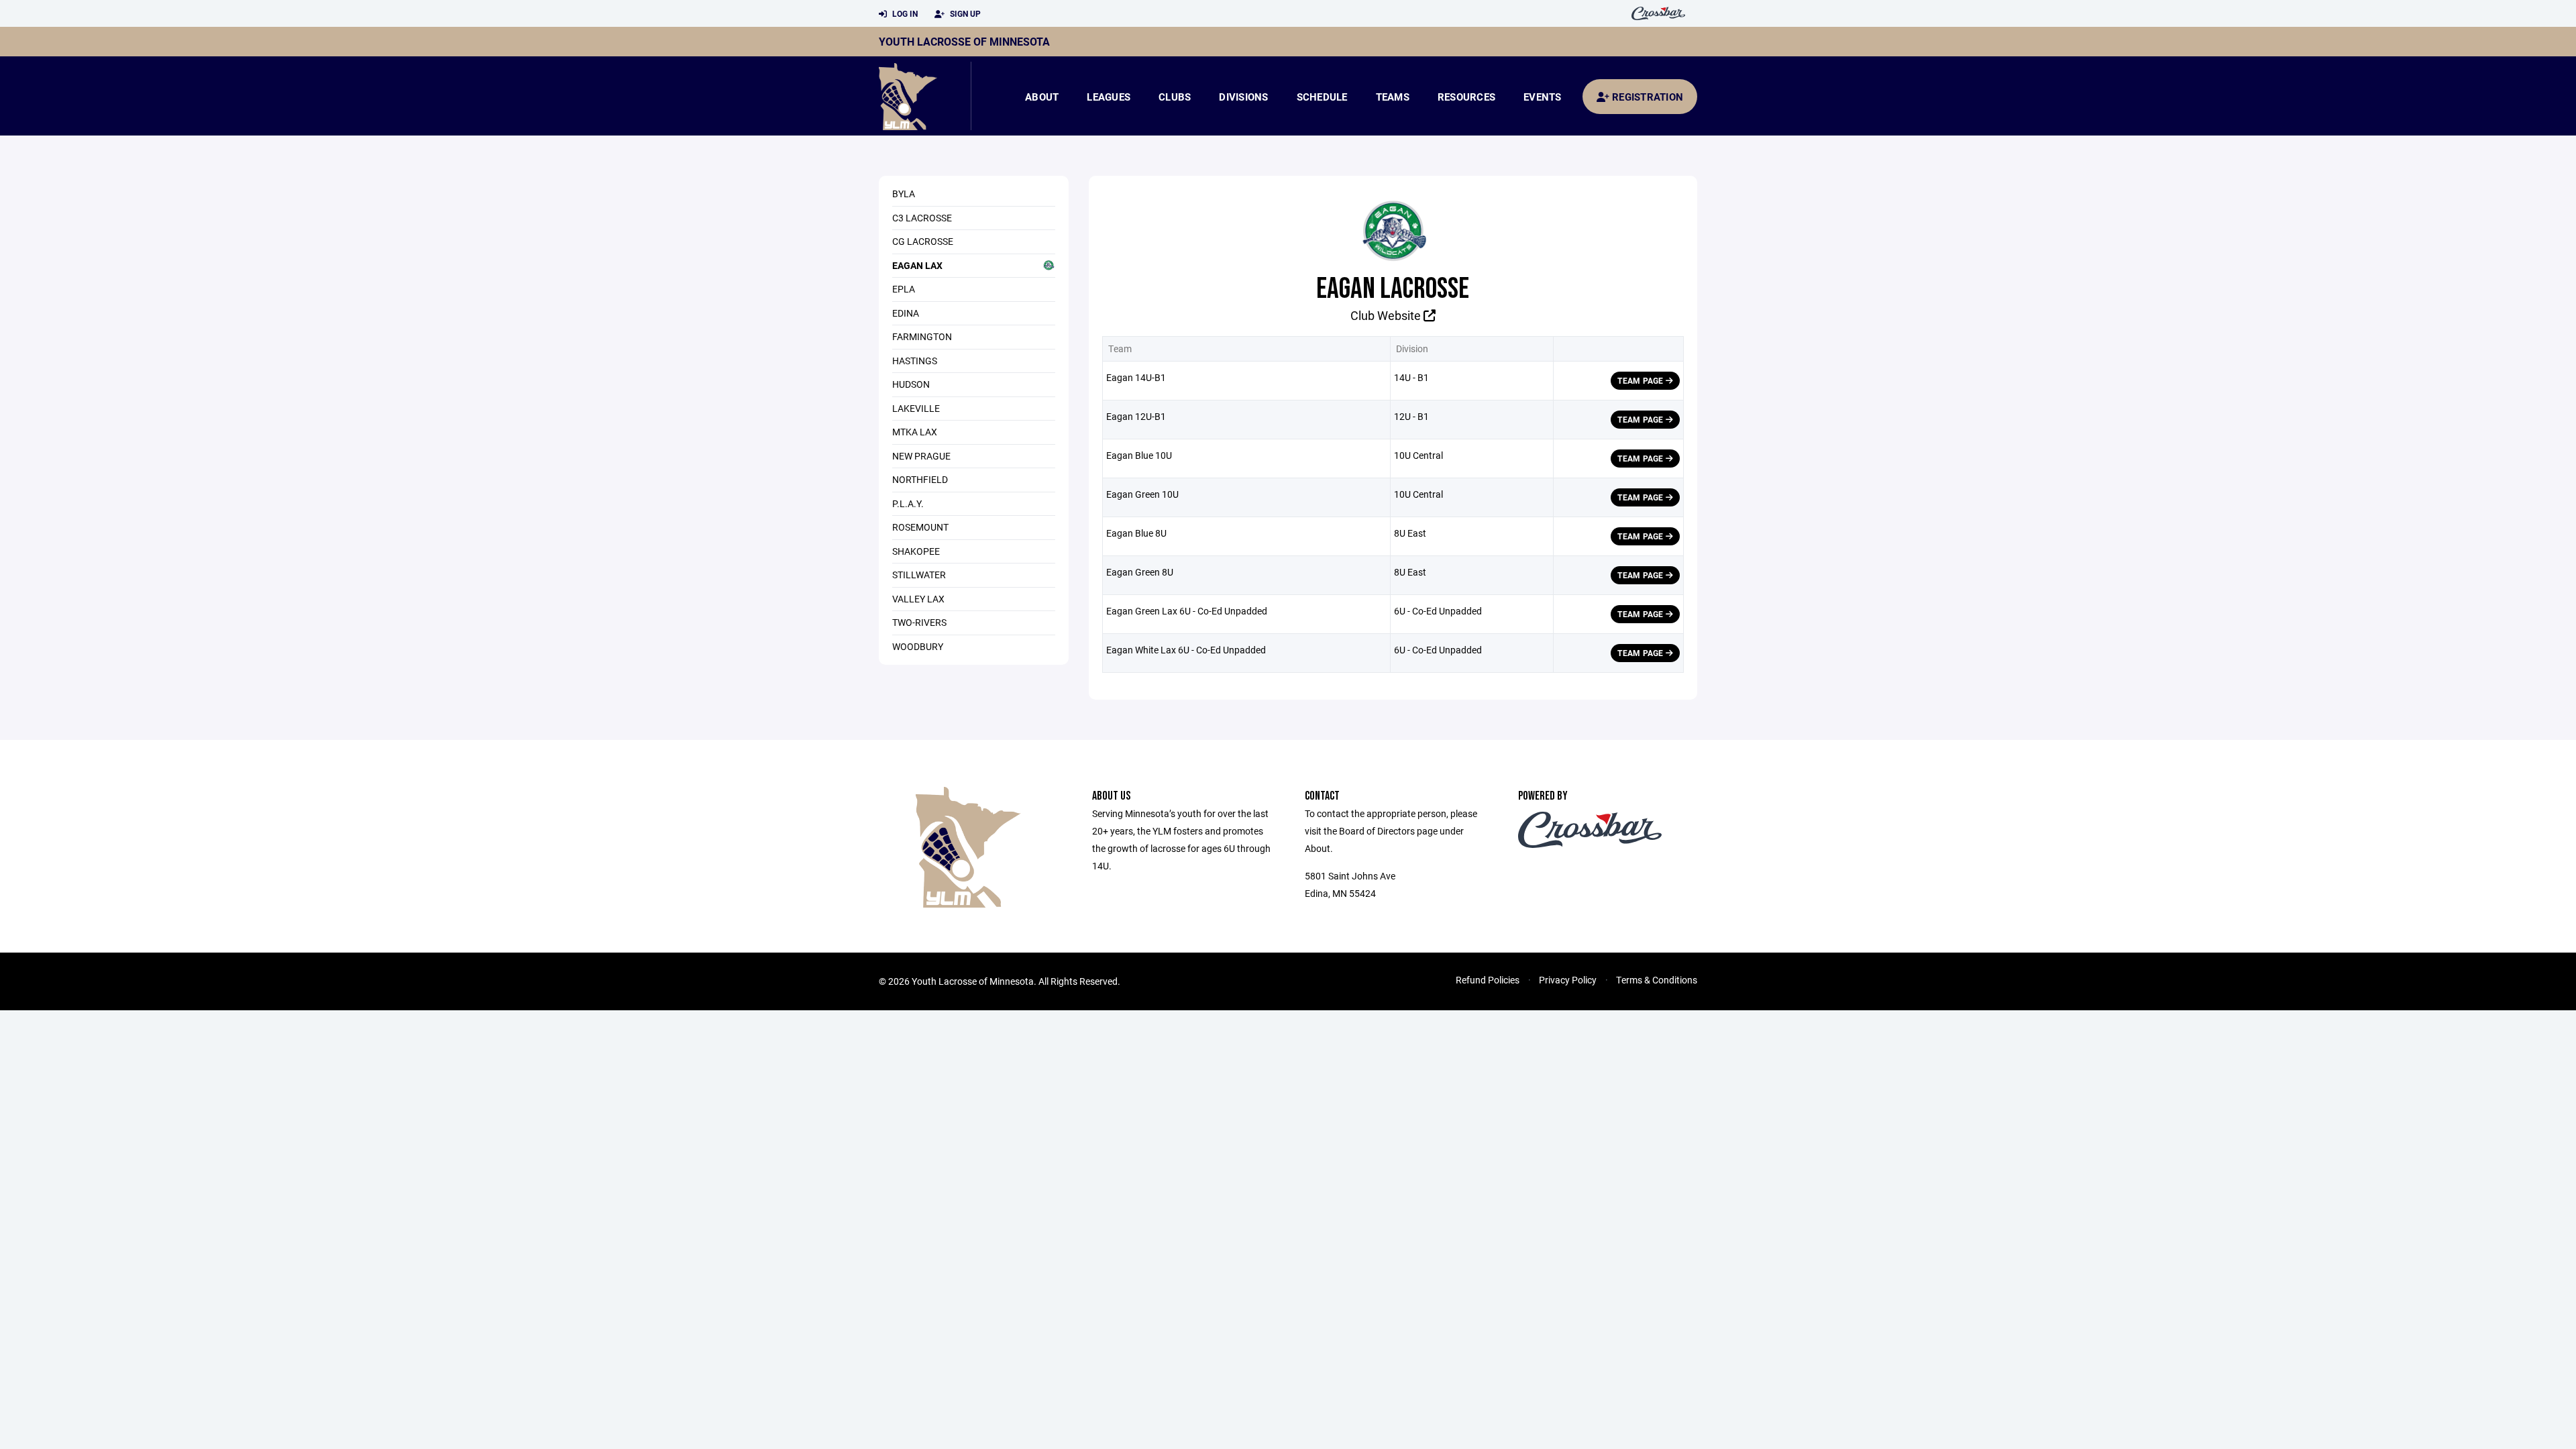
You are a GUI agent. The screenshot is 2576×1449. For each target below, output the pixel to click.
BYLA (904, 194)
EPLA (904, 289)
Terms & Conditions (1657, 980)
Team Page (1641, 380)
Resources (1466, 97)
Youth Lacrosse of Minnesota (964, 41)
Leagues (1109, 97)
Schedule (1322, 97)
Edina (906, 313)
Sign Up (964, 13)
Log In (904, 13)
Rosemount (920, 527)
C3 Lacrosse (922, 218)
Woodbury (918, 646)
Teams (1393, 97)
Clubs (1175, 97)
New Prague (921, 456)
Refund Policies (1488, 980)
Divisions (1243, 97)
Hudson (911, 384)
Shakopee (916, 551)
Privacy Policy (1568, 980)
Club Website (1387, 315)
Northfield (920, 479)
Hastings (915, 361)
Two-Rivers (919, 622)
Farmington (922, 336)
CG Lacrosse (923, 241)
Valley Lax (918, 599)
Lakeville (916, 408)
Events (1543, 97)
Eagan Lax (917, 265)
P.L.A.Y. (908, 503)
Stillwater (919, 575)
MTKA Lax (915, 432)
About (1042, 97)
